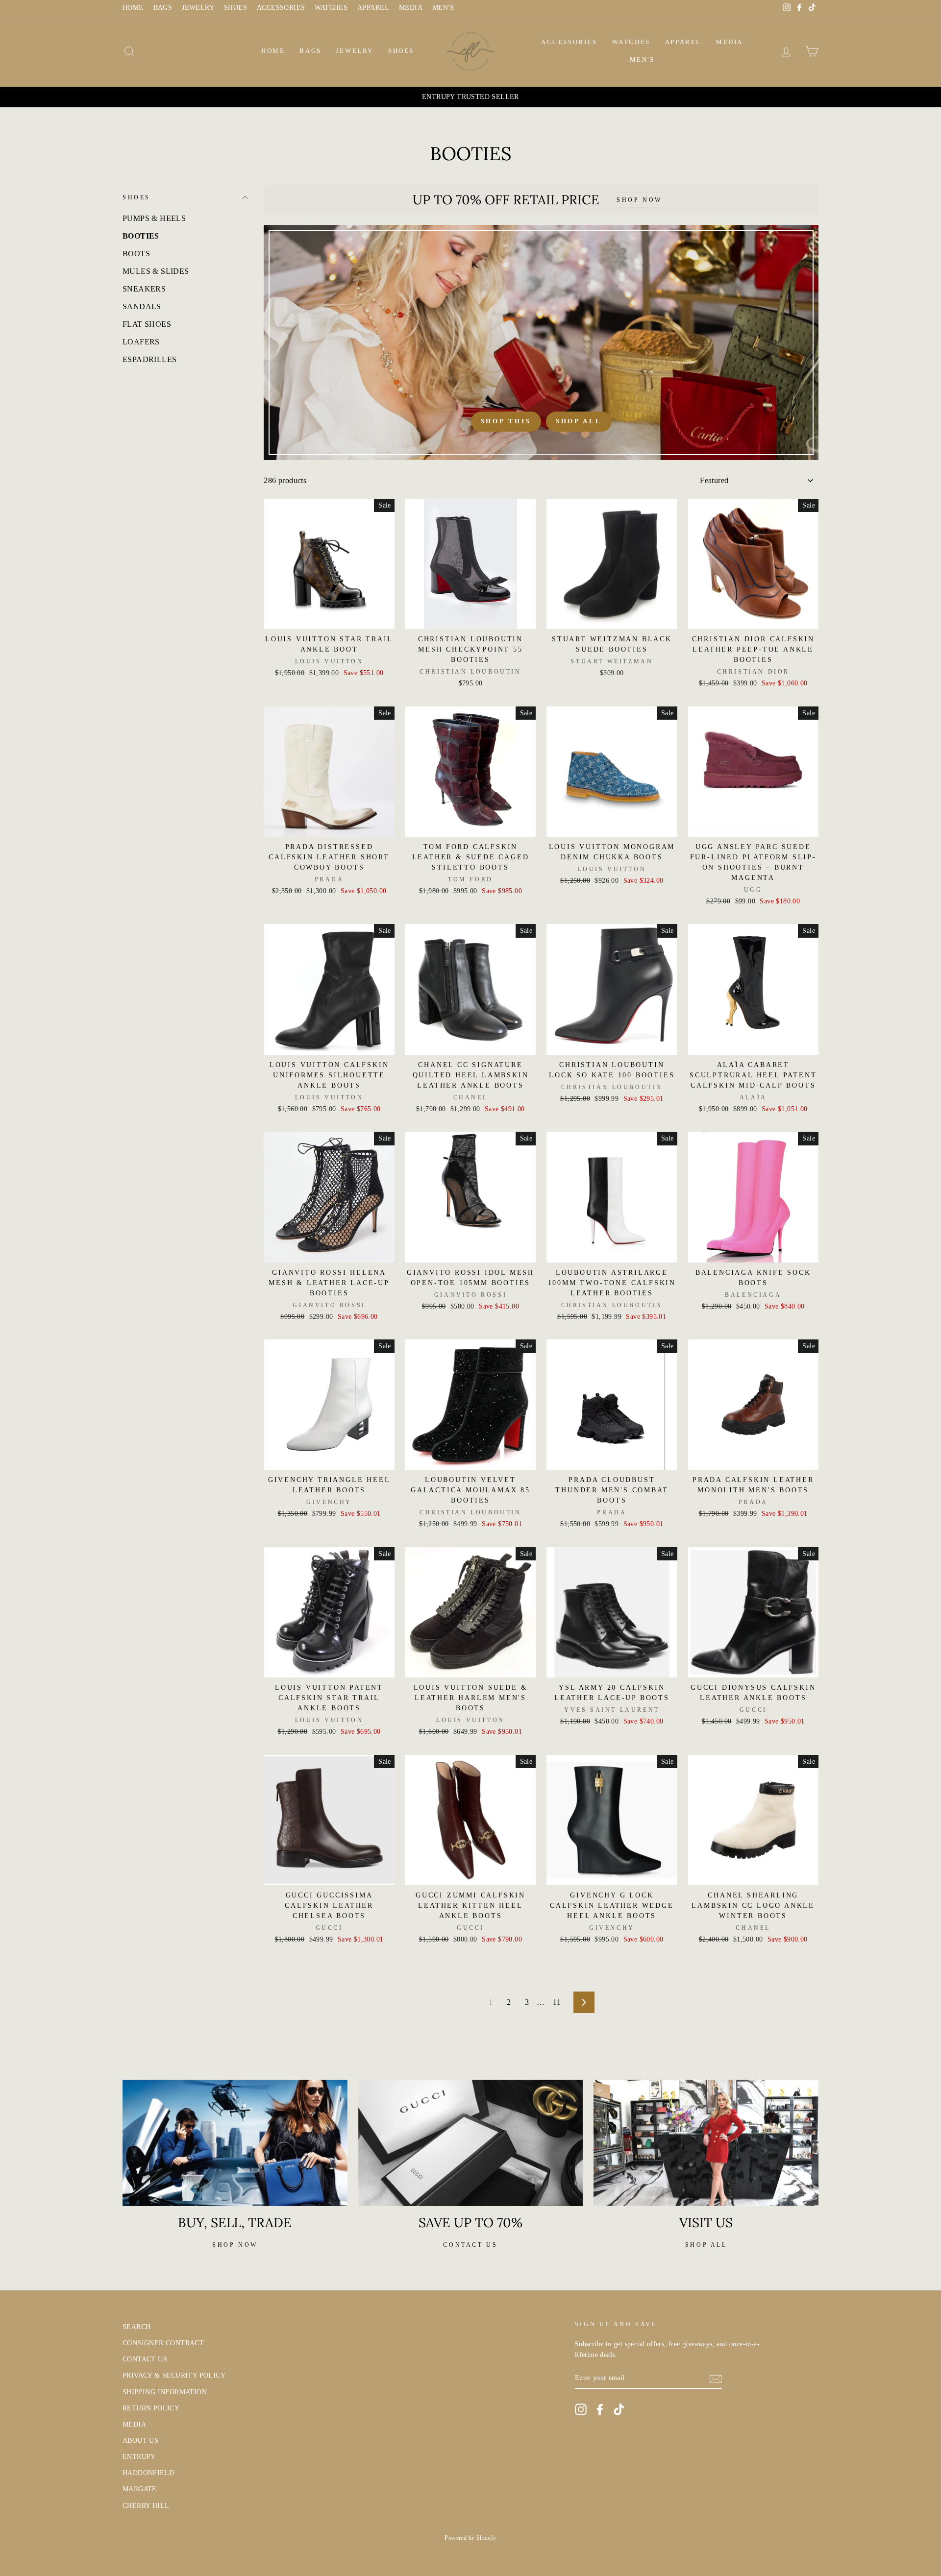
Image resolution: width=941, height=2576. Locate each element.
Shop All (579, 421)
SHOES (235, 8)
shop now (235, 2245)
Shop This (506, 421)
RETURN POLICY (151, 2408)
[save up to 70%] (471, 2143)
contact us (470, 2245)
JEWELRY (198, 8)
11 (557, 2002)
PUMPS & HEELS (154, 218)
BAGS (163, 8)
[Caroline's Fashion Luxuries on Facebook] (600, 2409)
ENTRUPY (139, 2457)
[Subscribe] (716, 2378)
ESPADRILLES (149, 359)
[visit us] (706, 2143)
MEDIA (411, 8)
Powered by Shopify (470, 2538)
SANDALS (142, 306)
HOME (133, 8)
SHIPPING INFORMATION (165, 2392)
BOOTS (136, 254)
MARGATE (140, 2489)
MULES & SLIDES (156, 271)
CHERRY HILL (146, 2506)
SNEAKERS (144, 289)
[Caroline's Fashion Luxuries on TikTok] (619, 2409)
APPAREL (373, 8)
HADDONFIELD (148, 2473)
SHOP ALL (706, 2245)
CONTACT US (145, 2359)
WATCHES (331, 8)
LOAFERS (141, 342)
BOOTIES (141, 236)
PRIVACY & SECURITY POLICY (174, 2375)
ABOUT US (140, 2441)
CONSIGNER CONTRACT (163, 2343)
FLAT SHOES (147, 324)
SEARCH (136, 2327)
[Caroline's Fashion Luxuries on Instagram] (581, 2409)
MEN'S (443, 8)
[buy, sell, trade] (235, 2143)
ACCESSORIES (281, 8)
